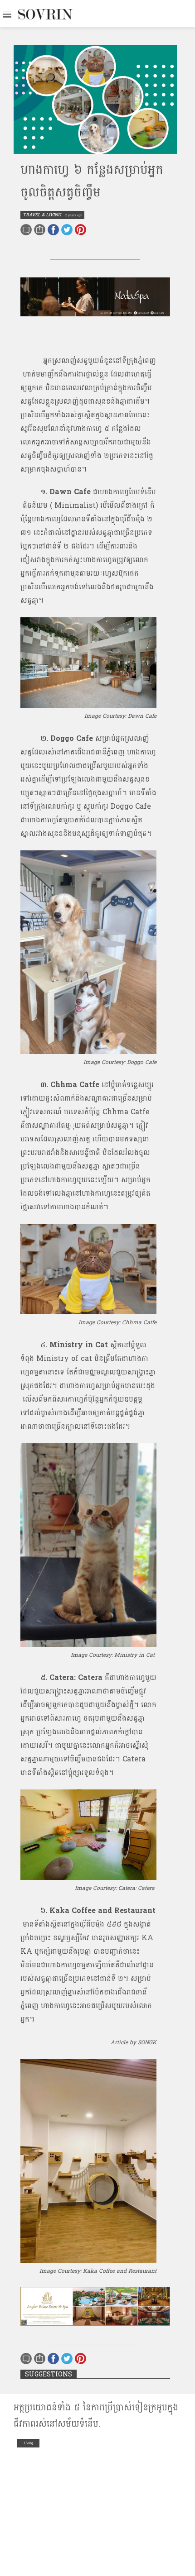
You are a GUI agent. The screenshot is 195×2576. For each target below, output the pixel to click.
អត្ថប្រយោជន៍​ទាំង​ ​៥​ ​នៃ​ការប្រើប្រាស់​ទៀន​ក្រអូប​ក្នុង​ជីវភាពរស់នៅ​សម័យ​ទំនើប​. (96, 2416)
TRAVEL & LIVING (42, 215)
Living (28, 2443)
